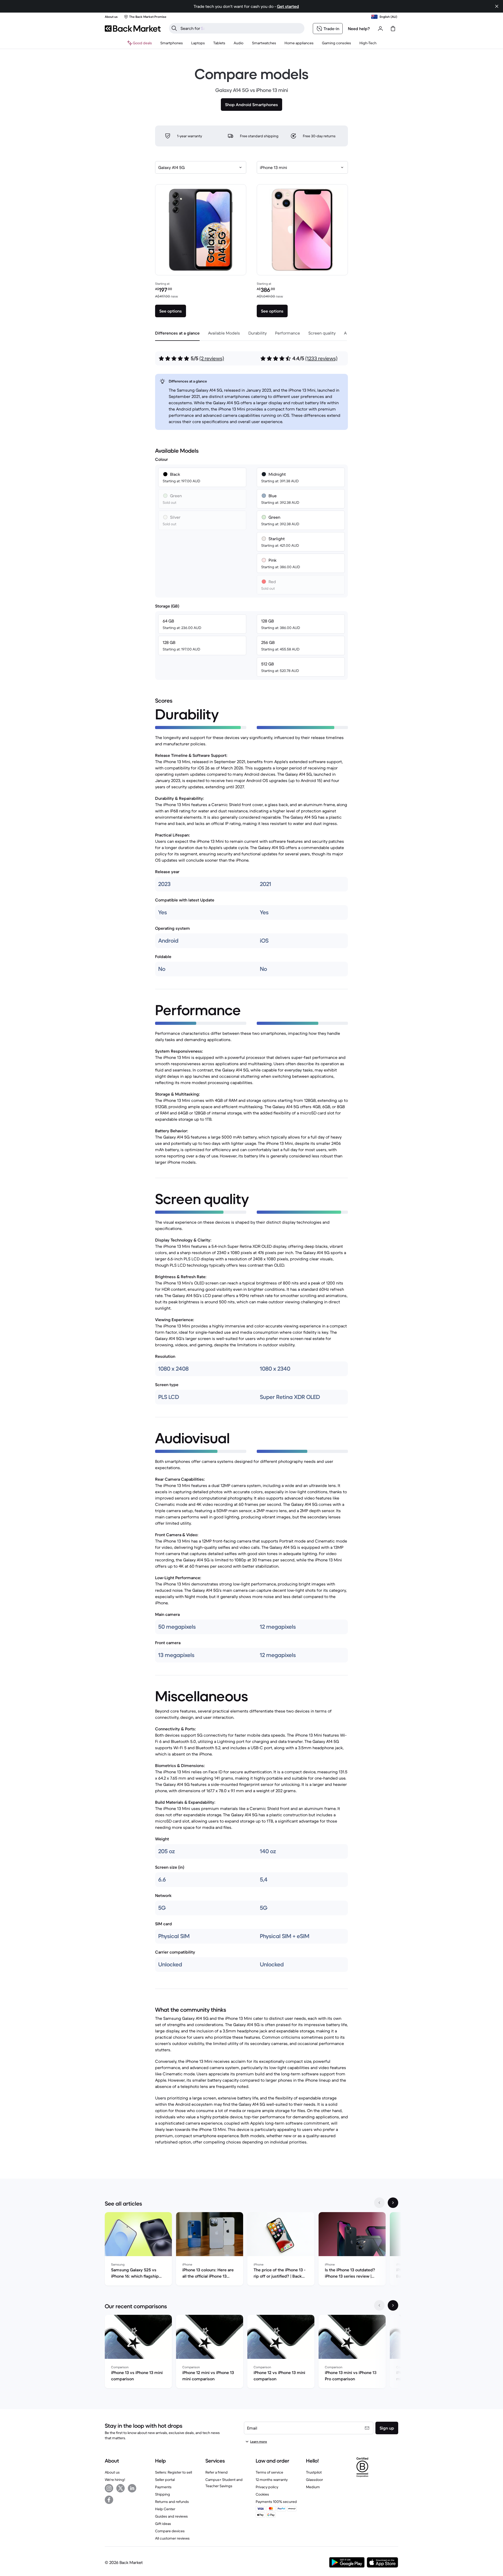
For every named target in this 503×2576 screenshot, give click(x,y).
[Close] (497, 6)
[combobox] (201, 167)
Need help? (359, 29)
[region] (251, 2250)
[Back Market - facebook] (109, 2500)
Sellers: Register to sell (174, 2472)
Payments (163, 2487)
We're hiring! (115, 2480)
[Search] (174, 28)
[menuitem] (172, 43)
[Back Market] (133, 29)
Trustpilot (314, 2472)
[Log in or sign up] (380, 29)
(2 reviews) (212, 359)
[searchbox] (241, 28)
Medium (313, 2487)
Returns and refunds (172, 2502)
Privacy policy (267, 2487)
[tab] (177, 333)
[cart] (393, 29)
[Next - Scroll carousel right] (393, 2203)
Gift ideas (163, 2524)
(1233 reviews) (321, 359)
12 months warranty (272, 2480)
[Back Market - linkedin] (132, 2488)
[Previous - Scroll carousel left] (379, 2203)
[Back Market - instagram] (109, 2488)
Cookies (262, 2494)
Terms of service (269, 2472)
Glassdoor (315, 2480)
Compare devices (170, 2531)
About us (112, 2472)
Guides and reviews (171, 2516)
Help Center (165, 2509)
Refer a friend (217, 2472)
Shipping (163, 2494)
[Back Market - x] (121, 2488)
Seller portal (165, 2480)
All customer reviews (172, 2538)
